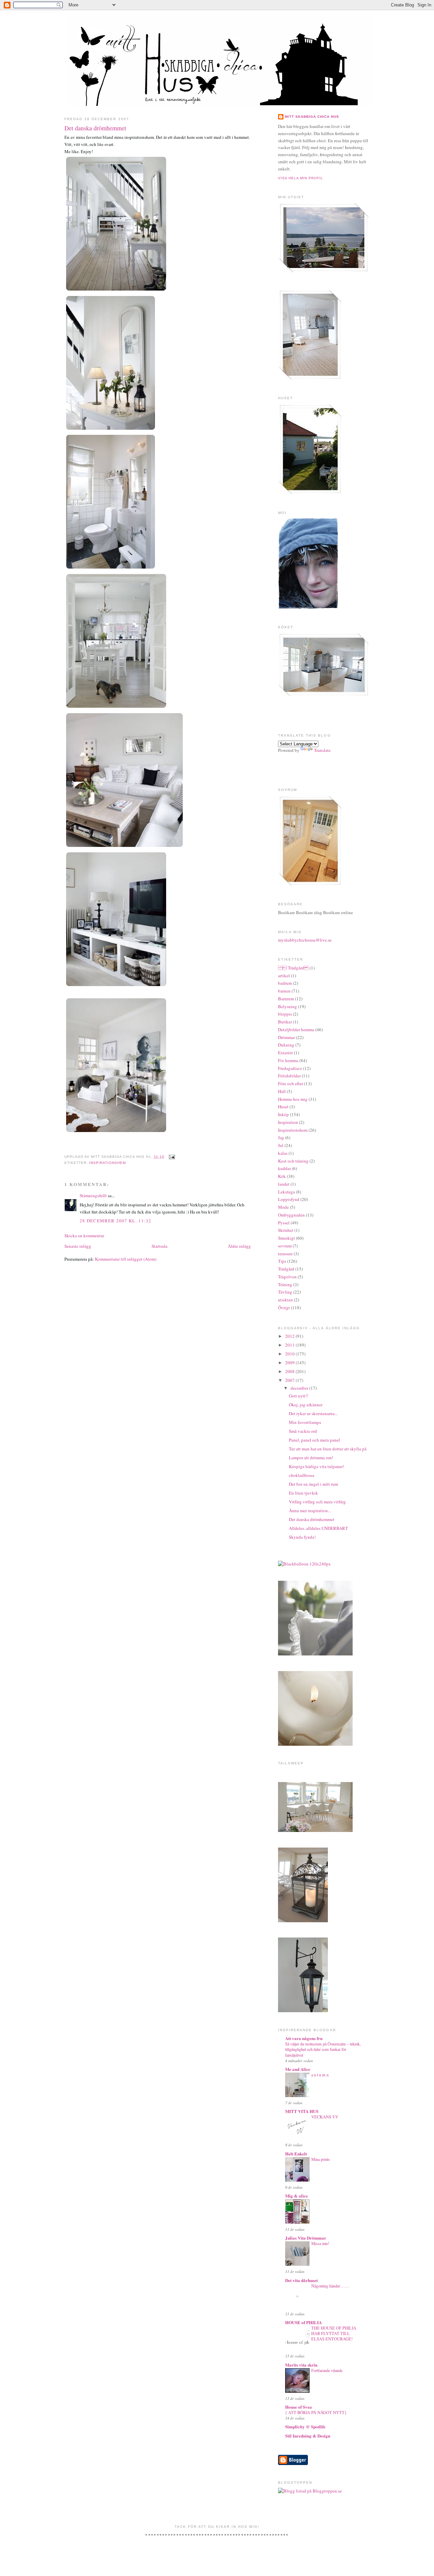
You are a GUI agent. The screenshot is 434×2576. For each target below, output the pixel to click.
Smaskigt (287, 1238)
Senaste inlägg (78, 1246)
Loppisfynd (289, 1199)
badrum (285, 983)
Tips (282, 1261)
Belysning (288, 1006)
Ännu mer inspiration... (310, 1511)
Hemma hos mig (293, 1099)
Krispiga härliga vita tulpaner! (317, 1466)
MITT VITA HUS (302, 2111)
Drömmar (287, 1037)
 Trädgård (293, 968)
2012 (290, 1336)
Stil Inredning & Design (308, 2436)
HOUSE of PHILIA (303, 2322)
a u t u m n (320, 2075)
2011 (290, 1345)
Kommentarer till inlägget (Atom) (126, 1259)
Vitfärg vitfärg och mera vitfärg (317, 1502)
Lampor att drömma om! (311, 1458)
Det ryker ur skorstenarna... (313, 1413)
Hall (282, 1091)
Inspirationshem (107, 1163)
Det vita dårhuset (301, 2280)
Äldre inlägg (239, 1246)
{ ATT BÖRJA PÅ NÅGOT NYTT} (316, 2412)
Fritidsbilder (289, 1076)
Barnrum (286, 999)
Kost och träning (293, 1161)
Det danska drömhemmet (95, 128)
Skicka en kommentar (84, 1236)
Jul (281, 1145)
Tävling (285, 1292)
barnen (284, 991)
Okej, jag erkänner (306, 1405)
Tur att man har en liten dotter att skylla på (328, 1449)
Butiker (285, 1022)
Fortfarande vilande (327, 2370)
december (300, 1388)
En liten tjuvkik (303, 1493)
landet (284, 1184)
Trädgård (286, 1269)
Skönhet (286, 1230)
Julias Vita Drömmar (306, 2238)
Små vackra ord (303, 1431)
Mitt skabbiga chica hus (312, 117)
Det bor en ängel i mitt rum (313, 1484)
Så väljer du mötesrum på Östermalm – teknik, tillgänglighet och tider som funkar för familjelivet (323, 2049)
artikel (284, 976)
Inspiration (288, 1122)
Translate (322, 750)
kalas (283, 1153)
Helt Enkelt (296, 2154)
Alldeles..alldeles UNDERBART (318, 1528)
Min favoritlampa (305, 1422)
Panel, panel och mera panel (314, 1440)
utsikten (285, 1300)
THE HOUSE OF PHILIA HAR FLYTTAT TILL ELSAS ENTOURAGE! (334, 2333)
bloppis (285, 1014)
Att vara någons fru (304, 2038)
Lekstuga (287, 1192)
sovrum (285, 1246)
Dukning (286, 1045)
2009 (290, 1363)
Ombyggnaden (291, 1215)
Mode (283, 1207)
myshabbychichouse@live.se (305, 940)
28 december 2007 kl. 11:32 (116, 1221)
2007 (290, 1380)
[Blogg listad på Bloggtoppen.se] (310, 2491)
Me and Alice (298, 2069)
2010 (290, 1354)
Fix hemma (288, 1060)
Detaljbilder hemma (296, 1030)
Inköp (283, 1114)
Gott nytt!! (299, 1396)
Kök (282, 1176)
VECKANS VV (325, 2117)
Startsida (160, 1246)
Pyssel (284, 1223)
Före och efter (291, 1083)
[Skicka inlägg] (171, 1157)
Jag (281, 1137)
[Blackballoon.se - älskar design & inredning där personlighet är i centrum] (304, 1564)
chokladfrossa (302, 1475)
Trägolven (287, 1277)
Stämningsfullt (93, 1196)
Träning (285, 1284)
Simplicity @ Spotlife (305, 2426)
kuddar (284, 1168)
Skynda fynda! (302, 1537)
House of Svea (299, 2407)
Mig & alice (297, 2196)
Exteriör (285, 1053)
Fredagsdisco (290, 1068)
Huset (283, 1107)
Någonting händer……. (330, 2286)
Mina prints (321, 2159)
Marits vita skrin (301, 2365)
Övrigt (284, 1308)
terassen (285, 1254)
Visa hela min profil (301, 178)
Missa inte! (320, 2243)
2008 (290, 1371)
